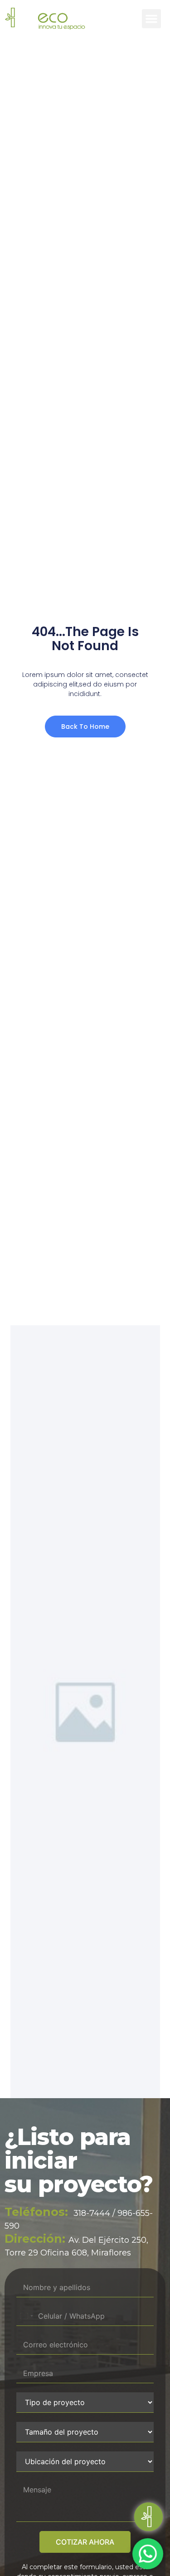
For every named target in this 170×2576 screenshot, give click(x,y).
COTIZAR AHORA (85, 2542)
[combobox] (26, 2316)
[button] (151, 19)
